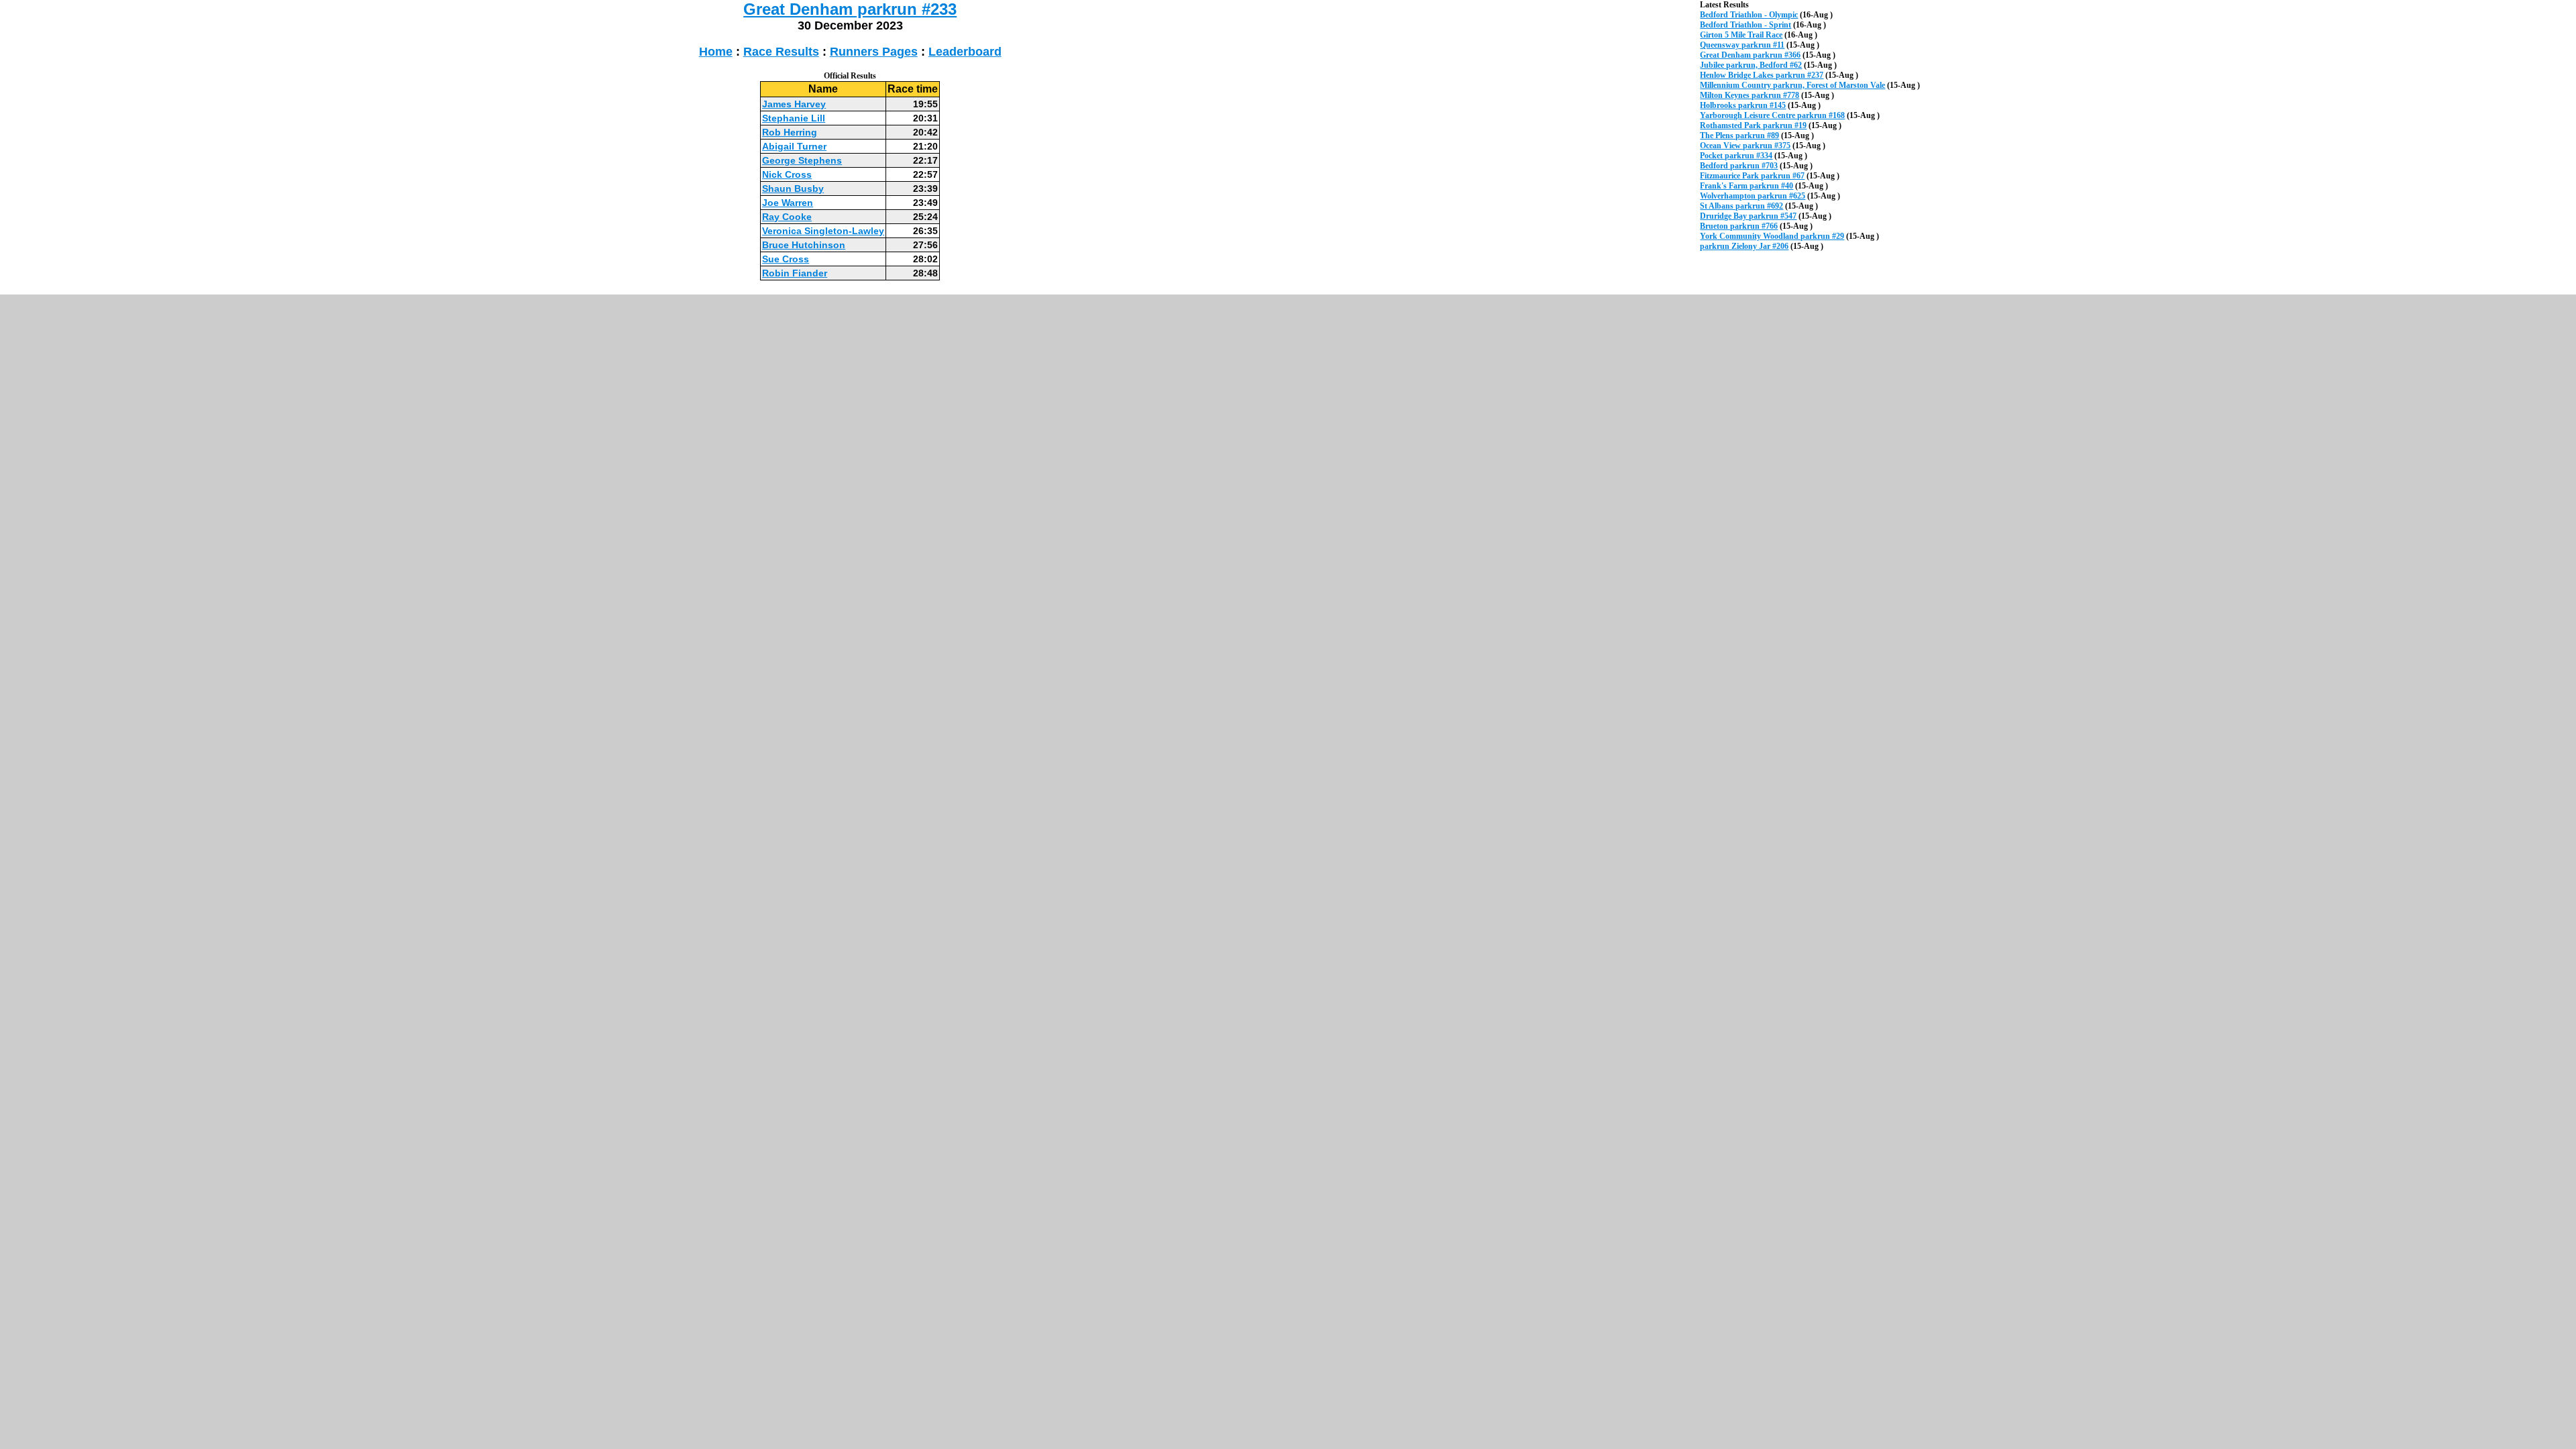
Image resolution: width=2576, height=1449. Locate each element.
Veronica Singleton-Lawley (823, 231)
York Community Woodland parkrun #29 (1772, 236)
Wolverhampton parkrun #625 (1753, 196)
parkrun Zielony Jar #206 (1744, 246)
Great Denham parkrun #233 (850, 9)
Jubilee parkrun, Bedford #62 (1751, 65)
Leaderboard (965, 52)
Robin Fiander (795, 273)
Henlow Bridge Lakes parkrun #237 (1762, 75)
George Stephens (802, 160)
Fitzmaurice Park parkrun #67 (1752, 176)
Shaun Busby (793, 189)
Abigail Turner (794, 146)
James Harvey (794, 104)
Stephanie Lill (794, 118)
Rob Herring (790, 132)
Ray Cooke (787, 217)
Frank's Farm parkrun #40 (1747, 186)
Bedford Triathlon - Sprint (1746, 25)
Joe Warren (788, 203)
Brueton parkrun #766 (1739, 226)
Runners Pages (874, 52)
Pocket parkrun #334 (1736, 156)
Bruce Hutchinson (804, 245)
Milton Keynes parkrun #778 (1750, 95)
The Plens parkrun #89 (1739, 136)
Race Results (781, 52)
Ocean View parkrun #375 (1745, 146)
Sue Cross (786, 259)
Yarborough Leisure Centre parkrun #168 (1772, 115)
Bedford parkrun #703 (1739, 166)
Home (716, 52)
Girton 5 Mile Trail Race (1741, 35)
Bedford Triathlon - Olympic (1749, 15)
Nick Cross (787, 174)
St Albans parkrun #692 (1741, 206)
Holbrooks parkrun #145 (1743, 105)
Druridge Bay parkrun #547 (1748, 216)
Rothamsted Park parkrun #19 (1753, 125)
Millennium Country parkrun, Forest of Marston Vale (1792, 85)
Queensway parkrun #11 (1742, 45)
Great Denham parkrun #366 (1750, 55)
